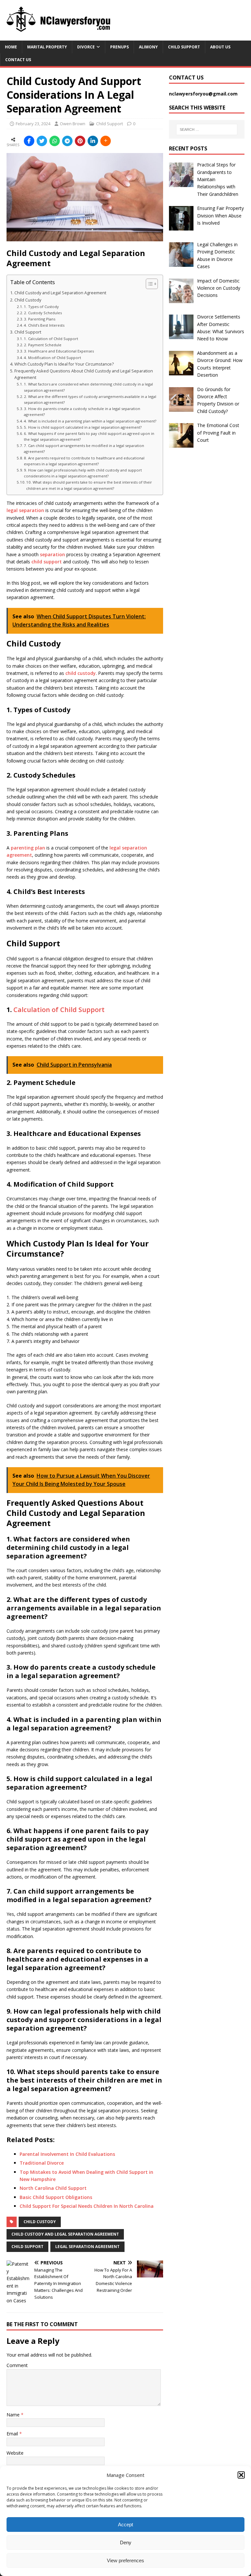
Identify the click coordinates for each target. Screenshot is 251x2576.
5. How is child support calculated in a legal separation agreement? (83, 427)
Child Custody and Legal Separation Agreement (60, 293)
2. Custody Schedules (43, 313)
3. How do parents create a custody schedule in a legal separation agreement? (82, 412)
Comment (17, 2365)
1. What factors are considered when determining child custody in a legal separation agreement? (88, 387)
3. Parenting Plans (40, 319)
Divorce (86, 47)
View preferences (125, 2560)
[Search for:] (207, 129)
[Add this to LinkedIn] (93, 141)
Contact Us (18, 60)
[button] (241, 2475)
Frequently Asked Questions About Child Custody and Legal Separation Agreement (84, 374)
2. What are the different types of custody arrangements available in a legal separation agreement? (90, 399)
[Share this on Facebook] (29, 141)
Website (15, 2453)
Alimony (148, 47)
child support (47, 562)
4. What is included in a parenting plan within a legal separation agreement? (90, 421)
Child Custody (28, 300)
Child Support (184, 47)
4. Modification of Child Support (52, 358)
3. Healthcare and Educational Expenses (59, 351)
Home (11, 47)
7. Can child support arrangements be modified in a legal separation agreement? (84, 448)
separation (52, 554)
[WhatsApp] (55, 141)
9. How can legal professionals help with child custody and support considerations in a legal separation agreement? (83, 473)
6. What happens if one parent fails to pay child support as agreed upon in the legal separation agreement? (89, 436)
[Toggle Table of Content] (149, 284)
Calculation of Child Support (59, 1010)
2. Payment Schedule (43, 345)
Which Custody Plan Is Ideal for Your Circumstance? (64, 364)
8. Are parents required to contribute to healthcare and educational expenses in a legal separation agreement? (84, 461)
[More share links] (106, 141)
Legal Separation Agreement (87, 2247)
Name (14, 2415)
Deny (126, 2542)
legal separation (25, 510)
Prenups (119, 47)
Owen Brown (73, 124)
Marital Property (47, 47)
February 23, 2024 (33, 124)
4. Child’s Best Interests (44, 325)
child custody (81, 673)
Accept (125, 2524)
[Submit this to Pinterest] (80, 141)
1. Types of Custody (41, 307)
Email (13, 2434)
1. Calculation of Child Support (51, 339)
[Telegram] (67, 141)
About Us (220, 47)
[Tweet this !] (42, 141)
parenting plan (28, 848)
